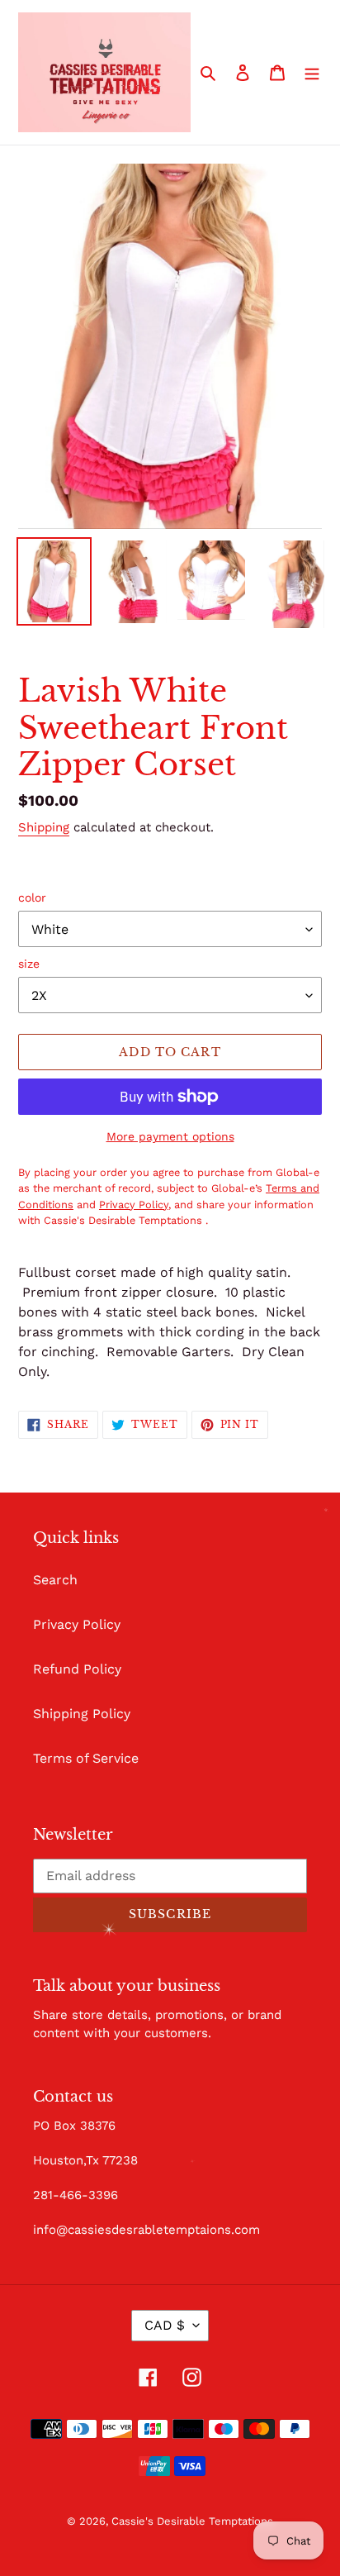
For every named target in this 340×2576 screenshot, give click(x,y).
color (32, 898)
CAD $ (165, 2325)
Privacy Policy (77, 1624)
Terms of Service (86, 1758)
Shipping (44, 827)
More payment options (170, 1136)
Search (55, 1580)
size (29, 964)
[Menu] (312, 72)
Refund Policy (77, 1669)
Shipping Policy (82, 1714)
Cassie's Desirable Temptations (192, 2521)
